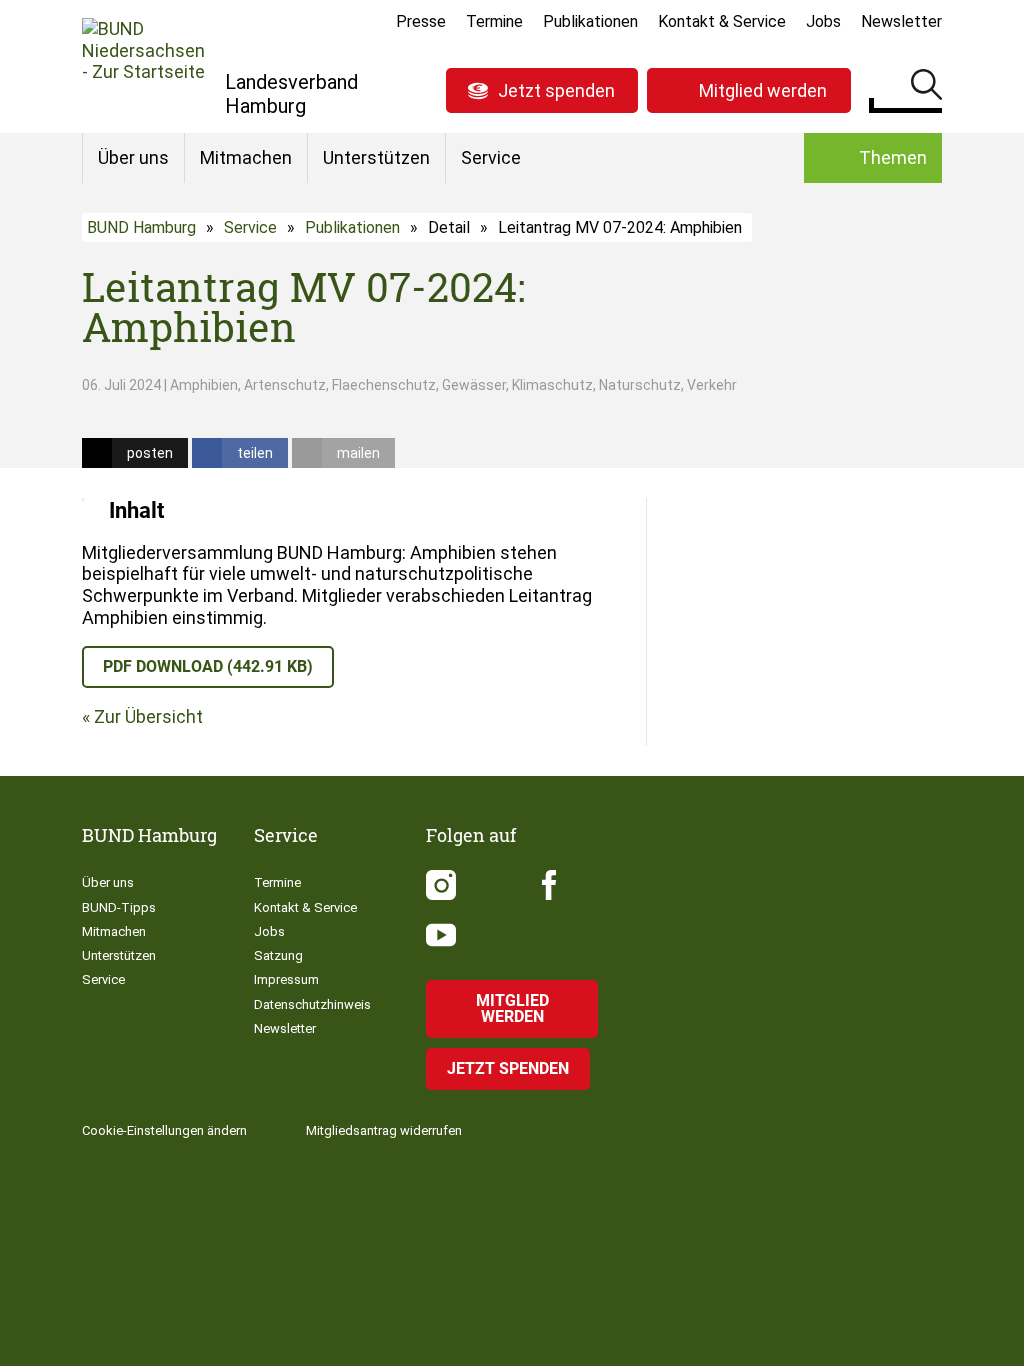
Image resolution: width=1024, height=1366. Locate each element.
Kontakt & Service (722, 21)
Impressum (286, 979)
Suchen (926, 88)
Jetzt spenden (556, 90)
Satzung (278, 955)
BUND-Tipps (119, 907)
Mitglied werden (763, 90)
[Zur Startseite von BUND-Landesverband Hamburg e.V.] (143, 65)
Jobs (823, 21)
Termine (494, 21)
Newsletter (901, 21)
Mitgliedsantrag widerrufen (384, 1130)
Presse (421, 21)
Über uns (133, 157)
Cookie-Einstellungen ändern (164, 1130)
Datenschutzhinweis (312, 1004)
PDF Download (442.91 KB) (208, 666)
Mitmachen (246, 157)
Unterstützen (376, 157)
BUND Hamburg (141, 227)
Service (491, 157)
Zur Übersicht (148, 716)
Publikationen (590, 21)
